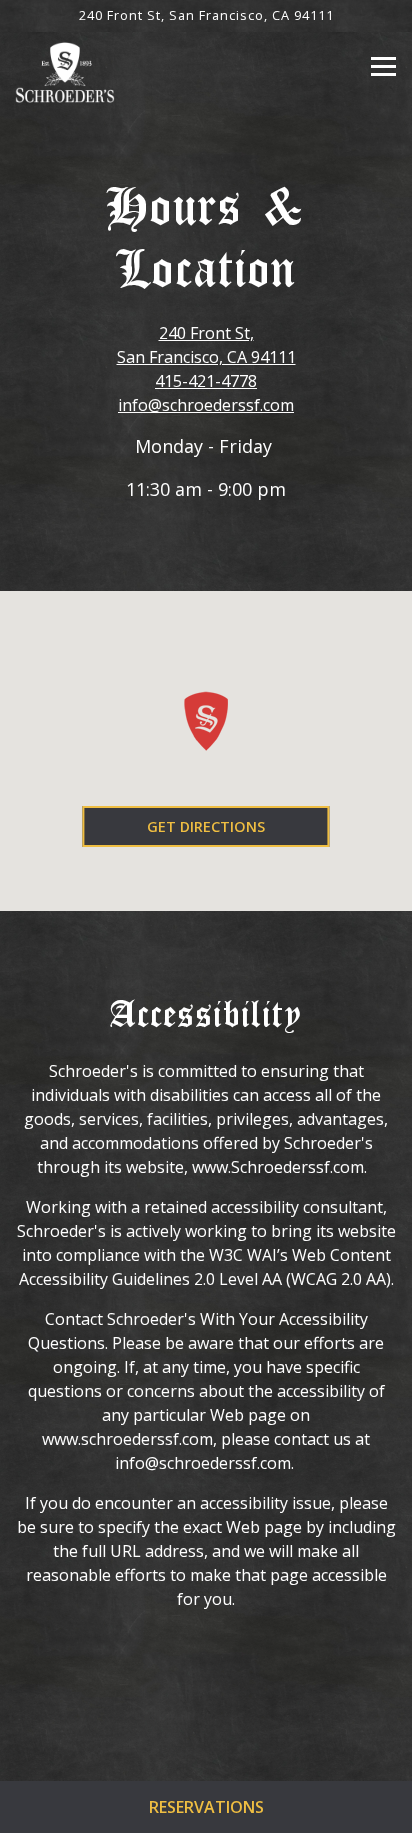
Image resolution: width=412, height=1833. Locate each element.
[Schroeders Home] (65, 71)
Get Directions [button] (206, 826)
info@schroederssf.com (206, 405)
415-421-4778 (206, 381)
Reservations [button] (206, 1807)
